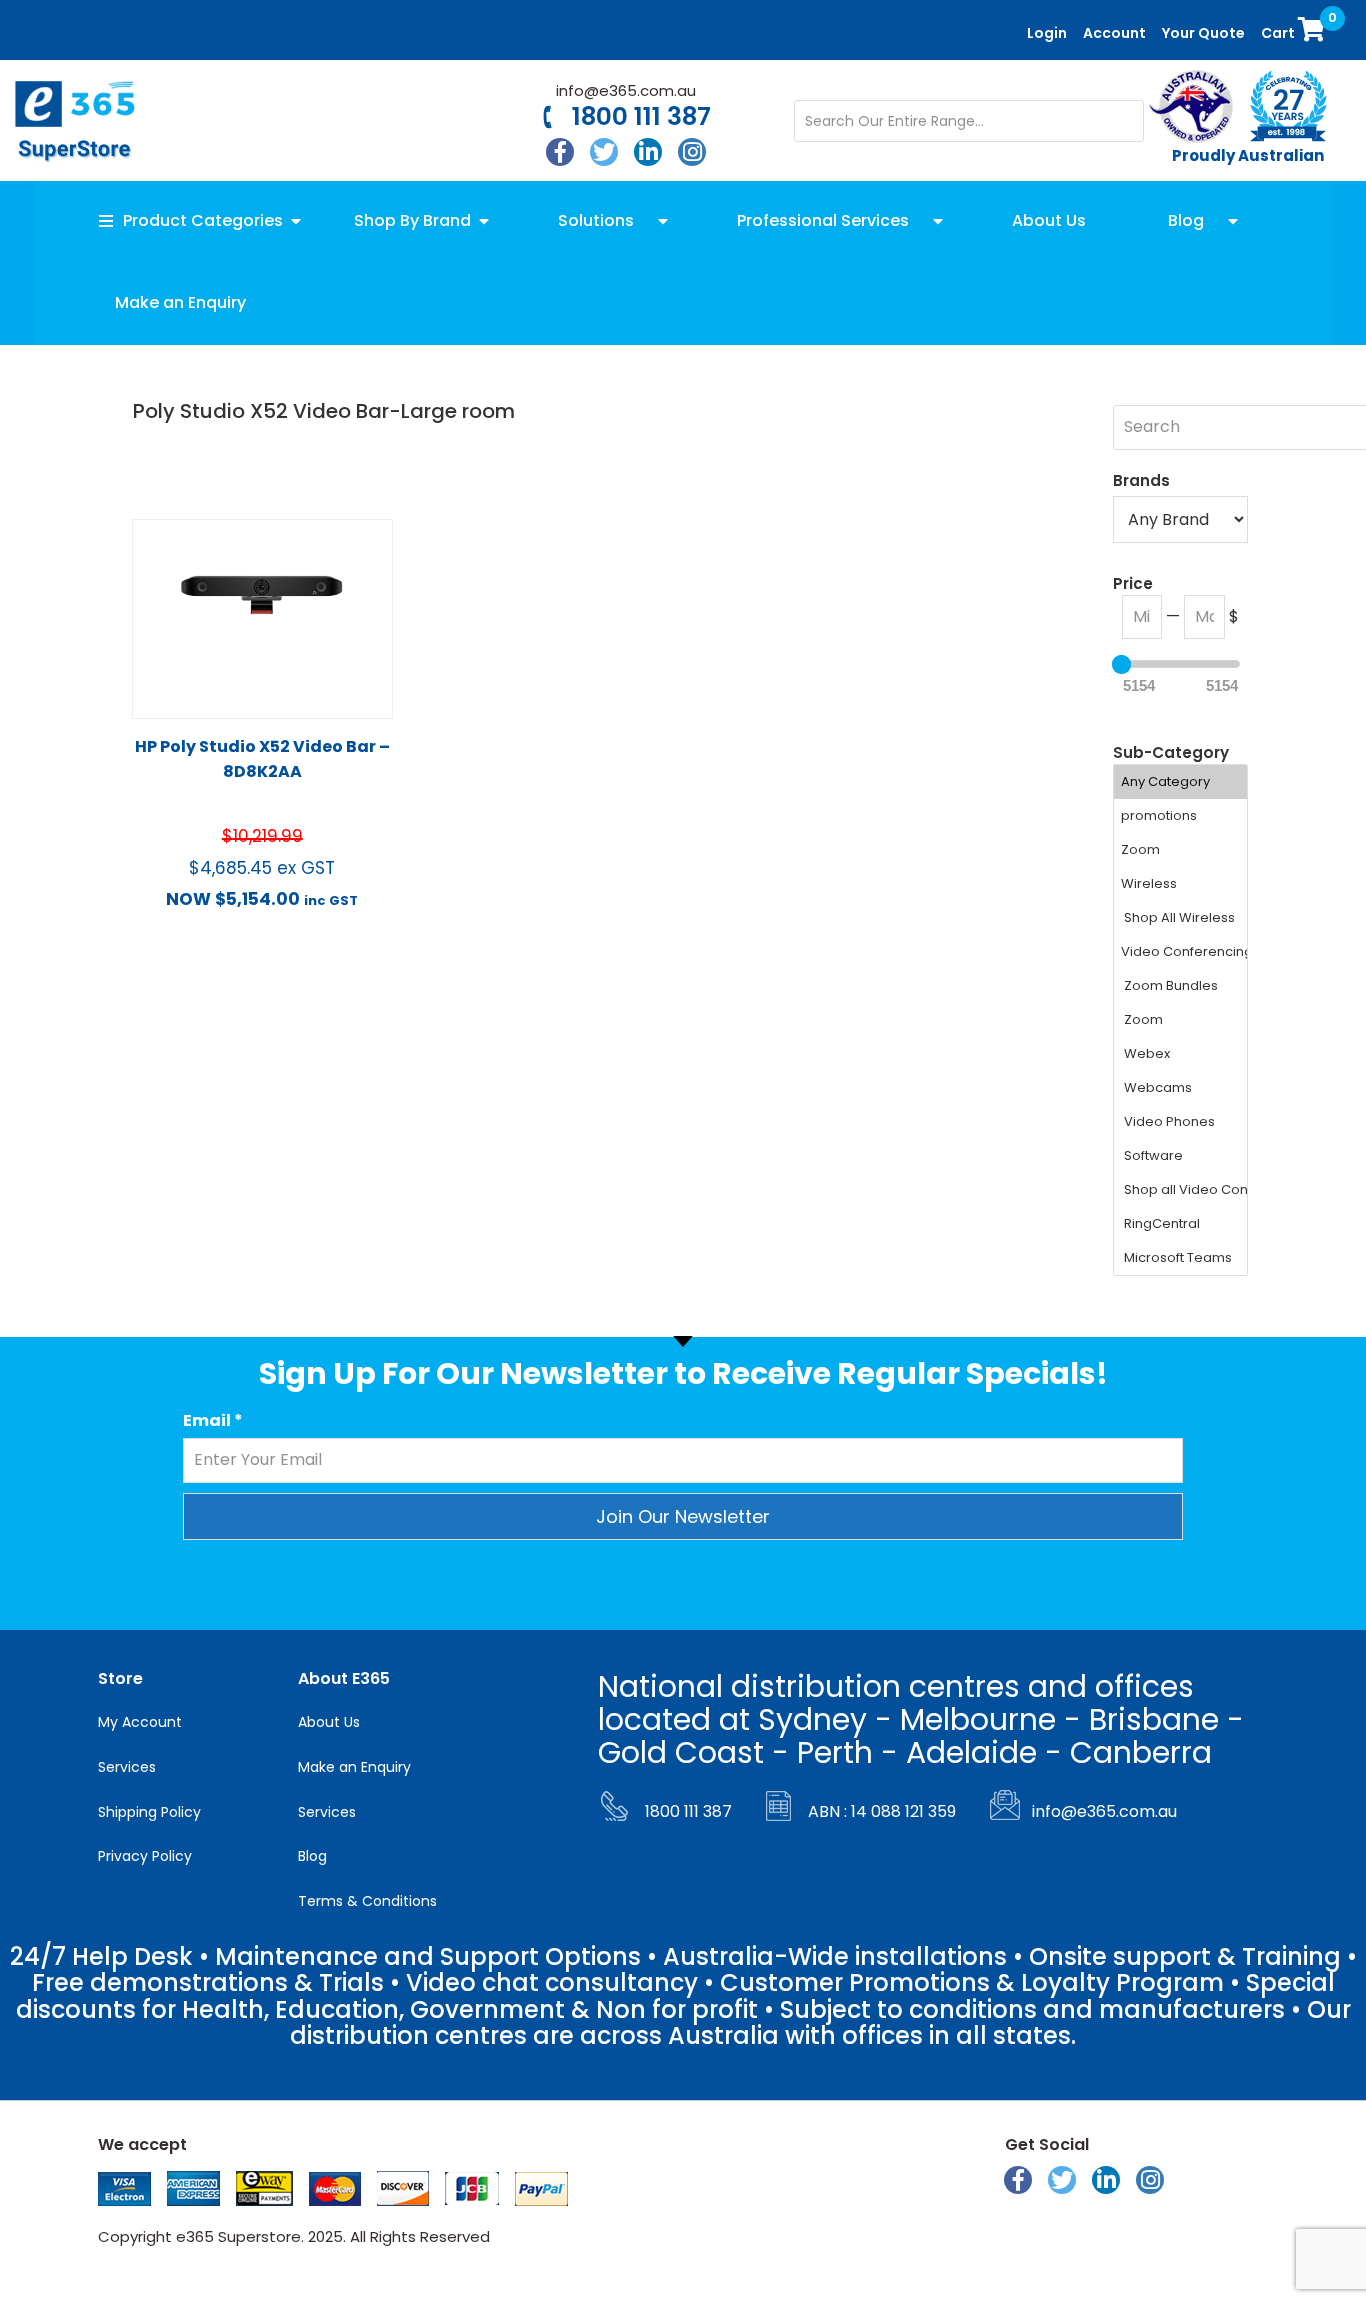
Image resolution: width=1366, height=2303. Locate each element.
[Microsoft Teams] (1181, 1258)
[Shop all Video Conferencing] (1181, 1190)
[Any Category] (1181, 782)
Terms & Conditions (367, 1901)
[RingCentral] (1181, 1224)
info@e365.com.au (626, 90)
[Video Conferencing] (1181, 952)
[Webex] (1181, 1054)
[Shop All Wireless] (1181, 918)
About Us (329, 1722)
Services (127, 1767)
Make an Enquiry (354, 1767)
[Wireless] (1181, 884)
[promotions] (1181, 816)
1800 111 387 (641, 117)
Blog (312, 1856)
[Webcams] (1181, 1088)
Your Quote (1203, 33)
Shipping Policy (149, 1812)
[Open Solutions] (663, 221)
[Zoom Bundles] (1181, 986)
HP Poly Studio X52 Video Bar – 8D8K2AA (262, 759)
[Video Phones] (1181, 1122)
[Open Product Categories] (296, 221)
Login (1047, 33)
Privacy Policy (145, 1856)
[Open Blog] (1233, 221)
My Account (140, 1722)
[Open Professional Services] (938, 221)
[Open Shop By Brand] (484, 221)
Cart (1296, 27)
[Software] (1181, 1156)
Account (1114, 33)
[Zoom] (1181, 850)
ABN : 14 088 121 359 (882, 1811)
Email (213, 1421)
